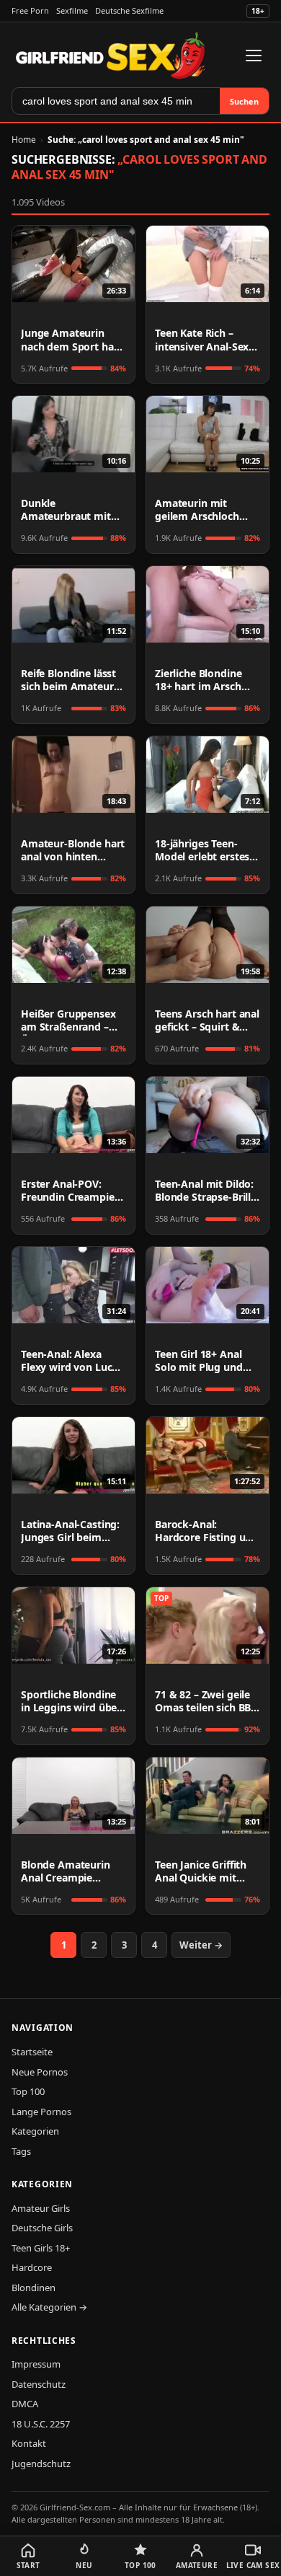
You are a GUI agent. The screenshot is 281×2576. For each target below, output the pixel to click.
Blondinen (34, 2288)
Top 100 (28, 2091)
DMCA (25, 2404)
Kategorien (35, 2131)
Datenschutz (39, 2384)
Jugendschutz (41, 2463)
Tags (21, 2151)
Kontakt (29, 2443)
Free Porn (30, 10)
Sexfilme (72, 10)
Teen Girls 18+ (41, 2248)
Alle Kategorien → (49, 2307)
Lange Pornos (41, 2112)
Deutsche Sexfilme (129, 10)
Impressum (36, 2364)
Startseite (32, 2052)
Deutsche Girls (42, 2228)
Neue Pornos (40, 2072)
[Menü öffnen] (254, 56)
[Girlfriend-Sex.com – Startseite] (111, 56)
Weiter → (201, 1945)
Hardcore (32, 2267)
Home (24, 140)
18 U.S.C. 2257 (41, 2424)
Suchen (244, 101)
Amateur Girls (41, 2208)
